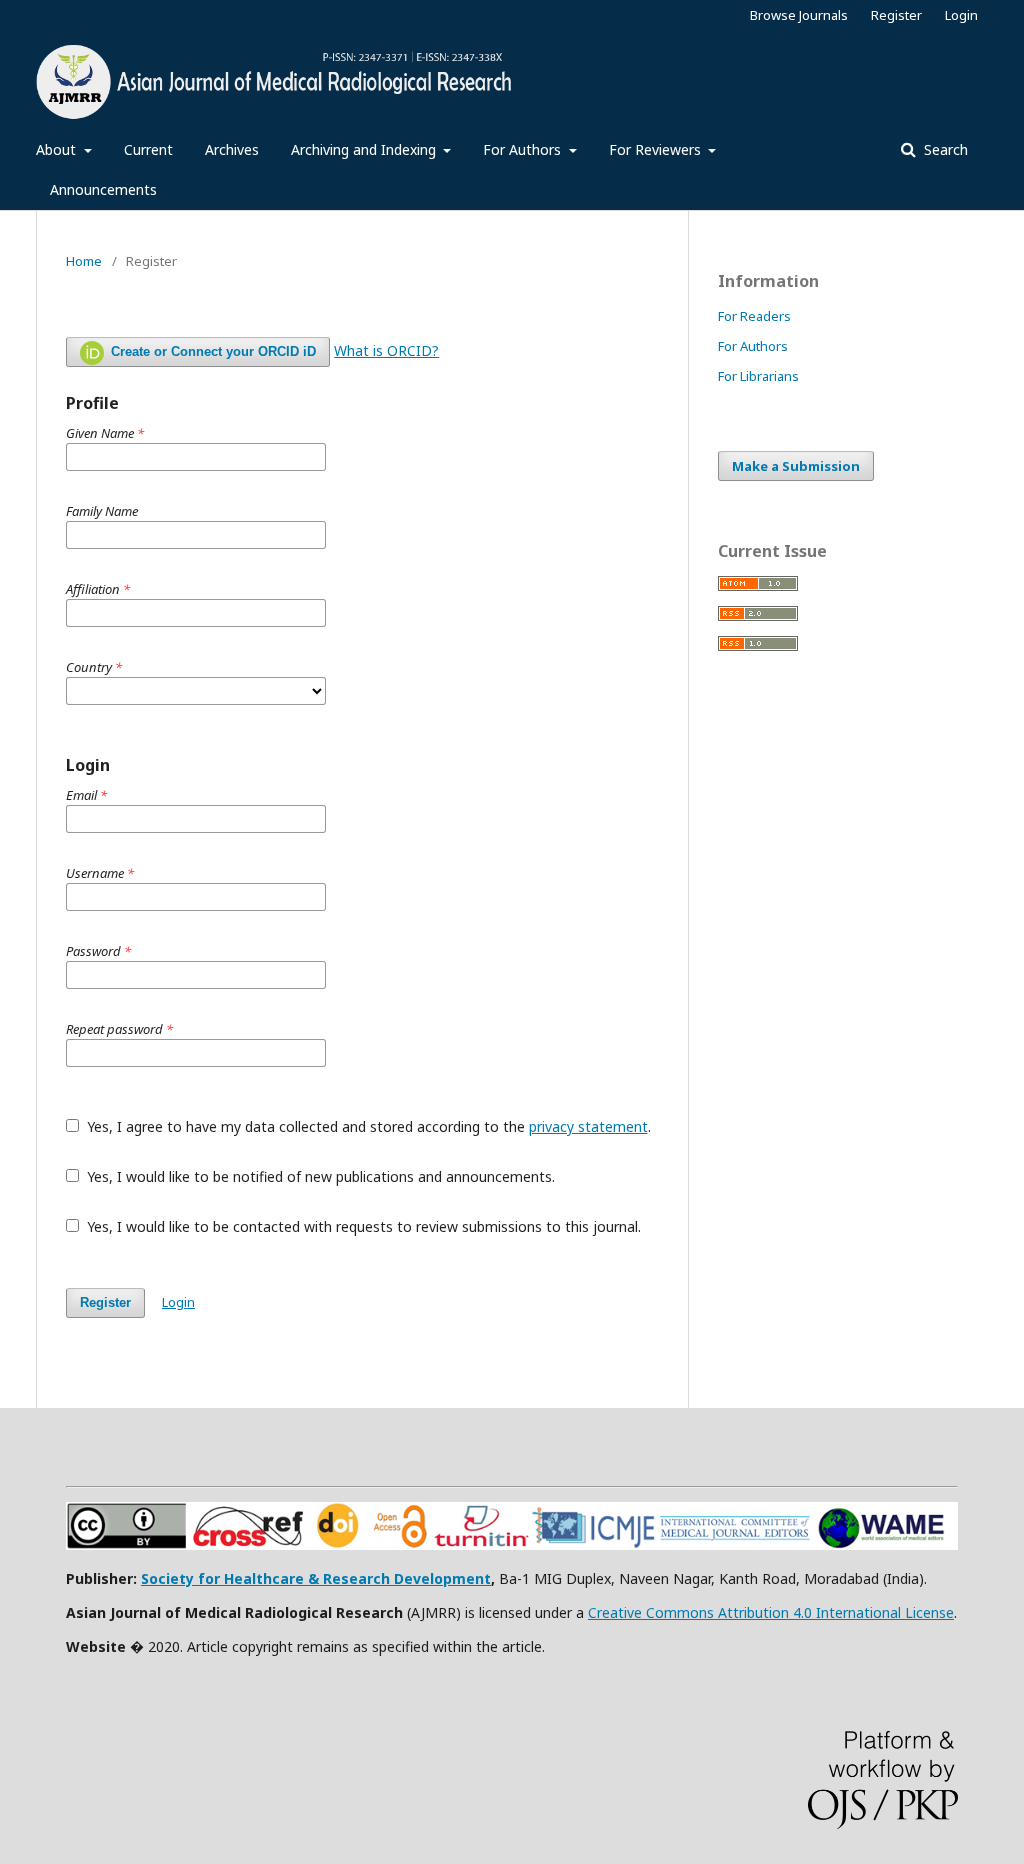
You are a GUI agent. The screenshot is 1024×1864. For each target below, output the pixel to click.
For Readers (754, 316)
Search (944, 149)
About (58, 149)
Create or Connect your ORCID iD (211, 351)
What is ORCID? (386, 350)
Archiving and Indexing (365, 149)
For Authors (524, 149)
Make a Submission (796, 466)
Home (84, 261)
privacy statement (588, 1126)
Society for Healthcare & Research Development (316, 1578)
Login (961, 15)
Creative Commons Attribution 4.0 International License (771, 1612)
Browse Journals (799, 15)
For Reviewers (657, 149)
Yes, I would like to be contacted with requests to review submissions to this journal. (362, 1226)
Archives (232, 149)
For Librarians (758, 376)
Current (148, 149)
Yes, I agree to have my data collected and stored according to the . (367, 1126)
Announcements (103, 189)
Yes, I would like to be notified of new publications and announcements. (319, 1176)
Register (896, 15)
